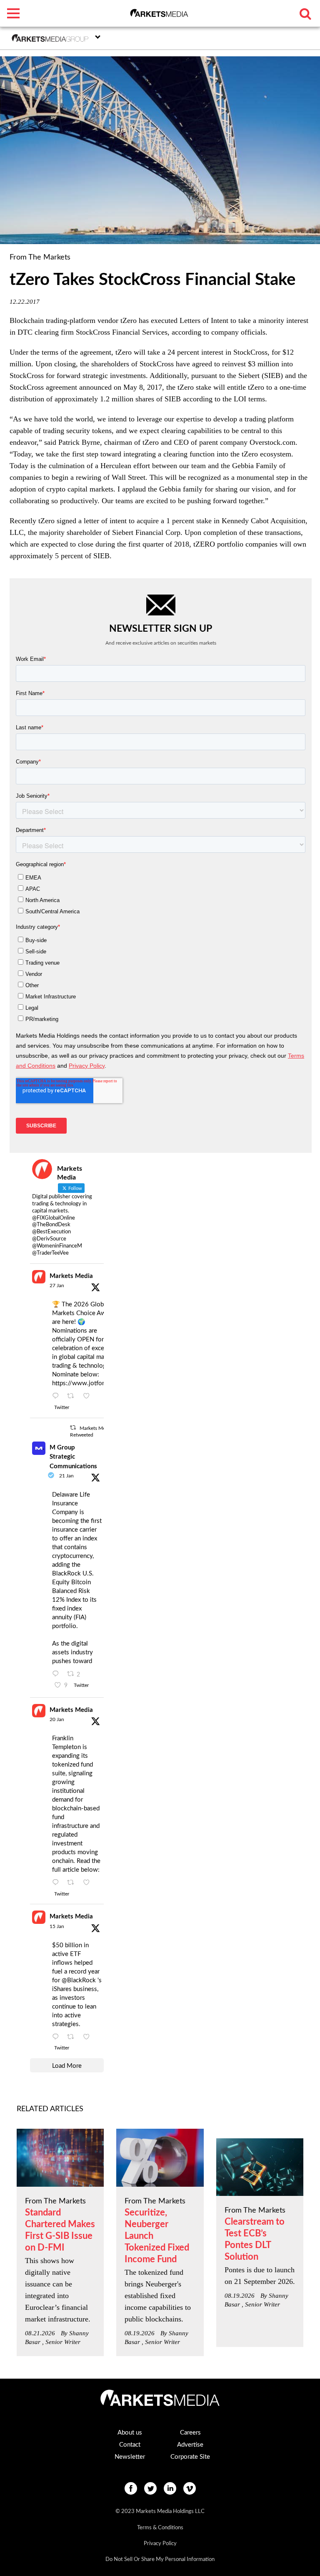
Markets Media (71, 1276)
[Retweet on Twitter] (73, 1428)
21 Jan (66, 1476)
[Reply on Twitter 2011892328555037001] (57, 2037)
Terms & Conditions (160, 2528)
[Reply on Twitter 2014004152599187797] (57, 1674)
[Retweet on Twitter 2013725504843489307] (73, 1883)
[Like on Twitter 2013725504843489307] (89, 1883)
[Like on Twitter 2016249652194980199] (89, 1396)
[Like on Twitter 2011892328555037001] (89, 2037)
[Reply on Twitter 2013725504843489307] (57, 1883)
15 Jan (57, 1926)
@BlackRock (79, 1980)
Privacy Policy (160, 2544)
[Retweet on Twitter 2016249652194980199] (73, 1396)
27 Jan (57, 1285)
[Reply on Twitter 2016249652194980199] (57, 1396)
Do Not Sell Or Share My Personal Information (160, 2560)
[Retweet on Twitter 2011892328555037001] (73, 2037)
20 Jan (57, 1719)
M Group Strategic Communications (73, 1457)
